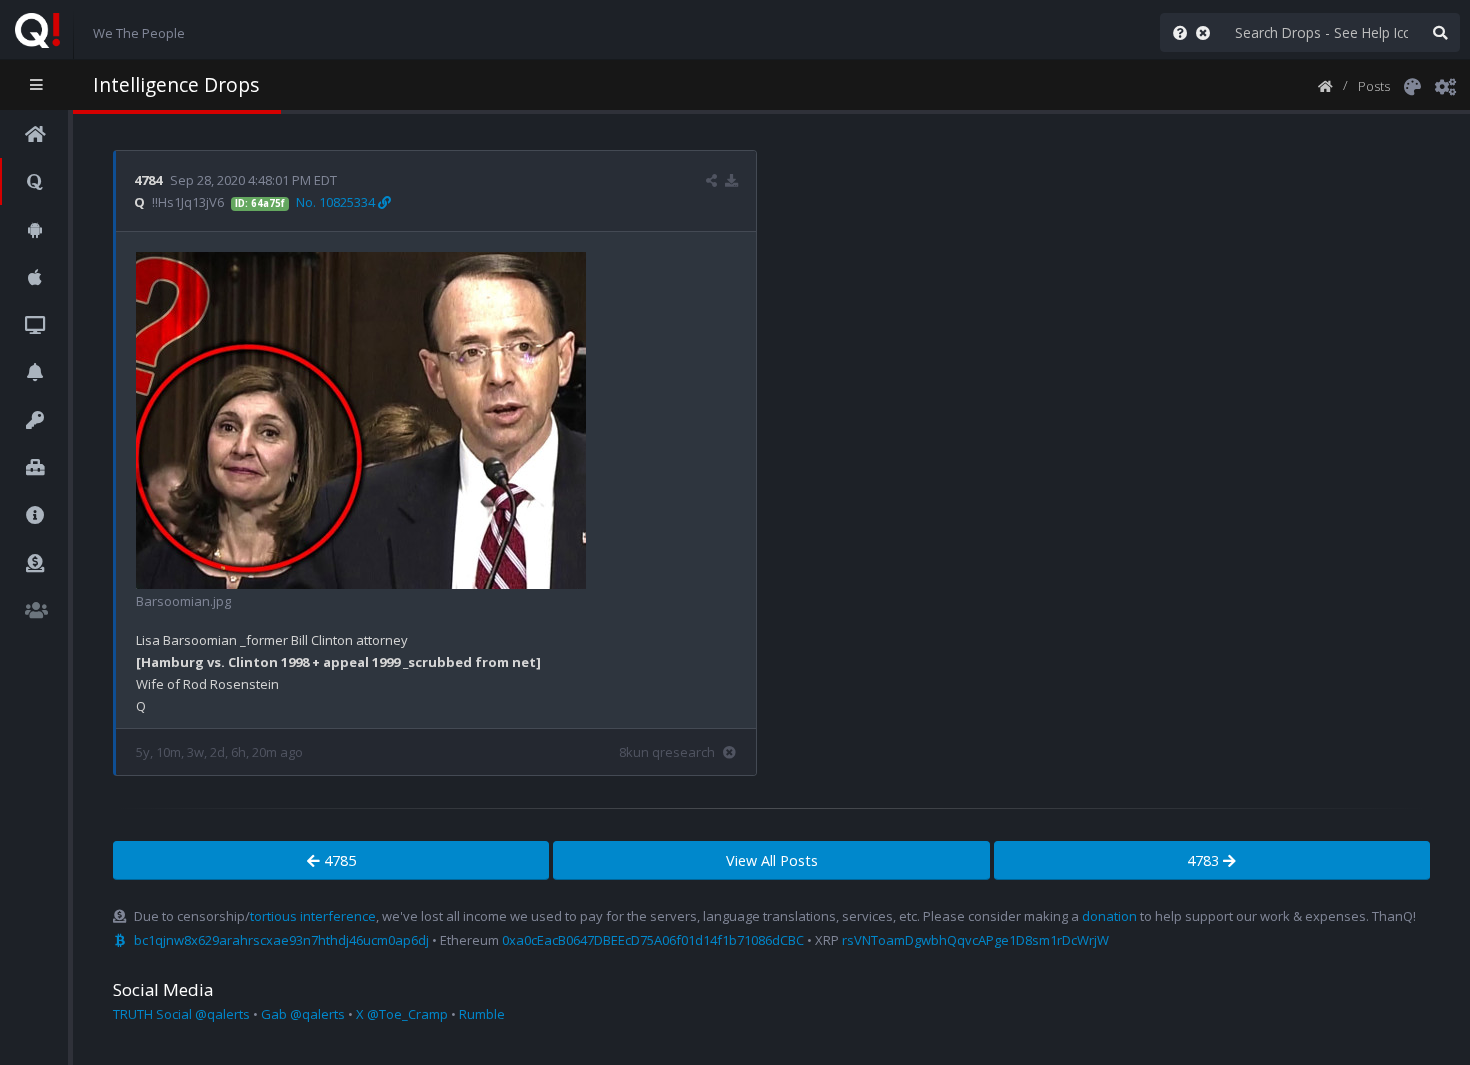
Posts (1374, 86)
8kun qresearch (667, 752)
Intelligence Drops (176, 84)
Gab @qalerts (303, 1014)
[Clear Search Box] (1207, 32)
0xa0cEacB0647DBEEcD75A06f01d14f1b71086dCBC (653, 940)
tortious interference (313, 916)
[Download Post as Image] (731, 180)
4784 (148, 180)
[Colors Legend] (1412, 85)
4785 (338, 860)
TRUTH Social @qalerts (181, 1014)
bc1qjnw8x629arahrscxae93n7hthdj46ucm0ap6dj (281, 940)
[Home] (1325, 85)
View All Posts (772, 860)
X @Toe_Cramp (402, 1014)
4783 (1205, 860)
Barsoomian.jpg (183, 601)
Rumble (482, 1014)
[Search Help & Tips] (1176, 32)
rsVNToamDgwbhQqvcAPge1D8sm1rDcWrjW (975, 940)
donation (1109, 916)
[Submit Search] (1440, 32)
